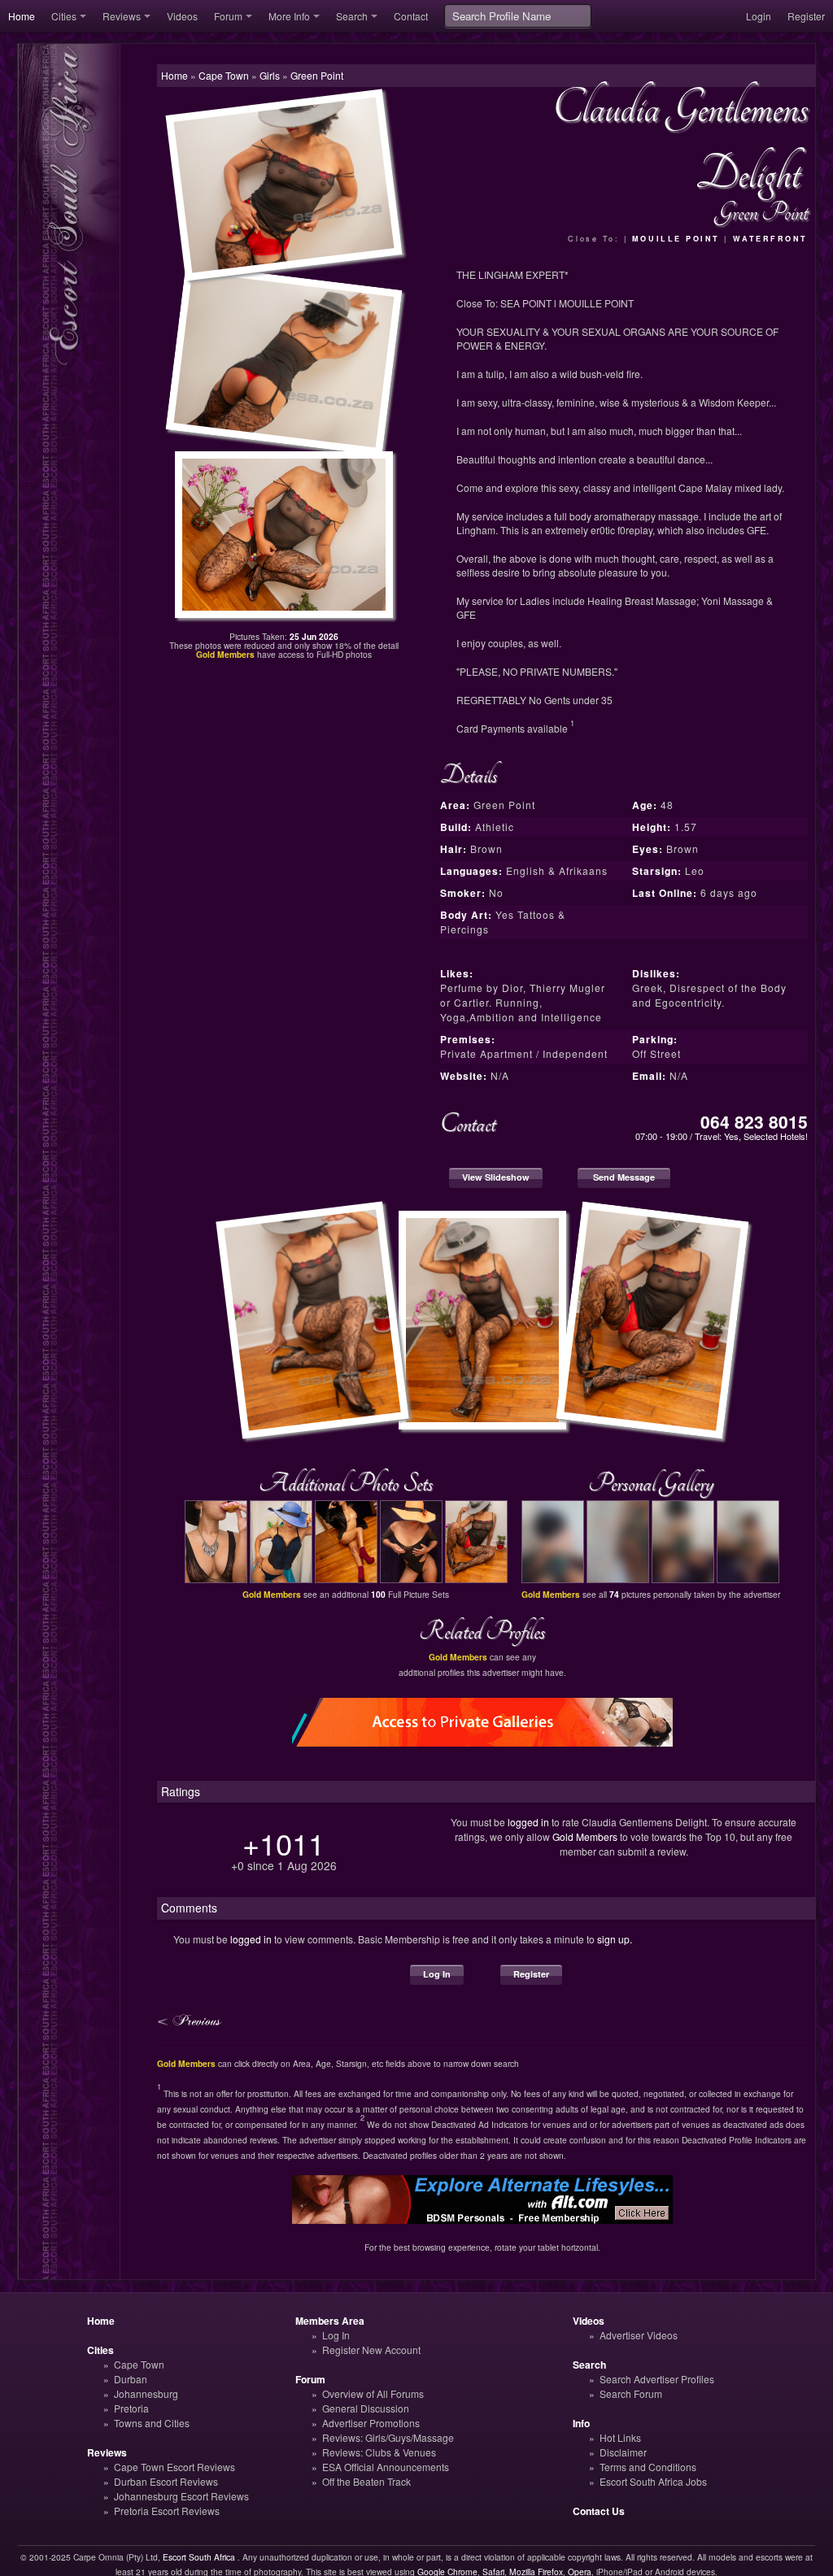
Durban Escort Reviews (166, 2481)
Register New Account (371, 2350)
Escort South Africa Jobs (653, 2481)
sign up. (615, 1939)
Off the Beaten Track (366, 2481)
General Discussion (366, 2408)
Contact (411, 16)
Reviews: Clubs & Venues (379, 2452)
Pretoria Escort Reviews (167, 2511)
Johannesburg (146, 2393)
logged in (528, 1822)
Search (352, 16)
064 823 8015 (754, 1121)
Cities (64, 16)
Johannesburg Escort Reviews (181, 2496)
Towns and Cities (152, 2423)
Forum (228, 16)
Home (22, 16)
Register (806, 16)
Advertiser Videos (639, 2335)
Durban (131, 2379)
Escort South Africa (199, 2557)
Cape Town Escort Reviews (174, 2467)
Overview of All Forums (373, 2393)
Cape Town (139, 2364)
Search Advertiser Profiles (657, 2379)
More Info (289, 16)
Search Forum (631, 2393)
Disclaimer (623, 2452)
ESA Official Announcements (386, 2467)
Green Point (317, 75)
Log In (437, 1974)
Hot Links (620, 2437)
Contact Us (599, 2511)
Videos (182, 16)
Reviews (122, 16)
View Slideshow (496, 1177)
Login (759, 16)
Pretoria (131, 2408)
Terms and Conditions (648, 2467)
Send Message (624, 1177)
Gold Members (585, 1836)
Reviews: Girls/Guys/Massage (388, 2437)
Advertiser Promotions (371, 2423)
